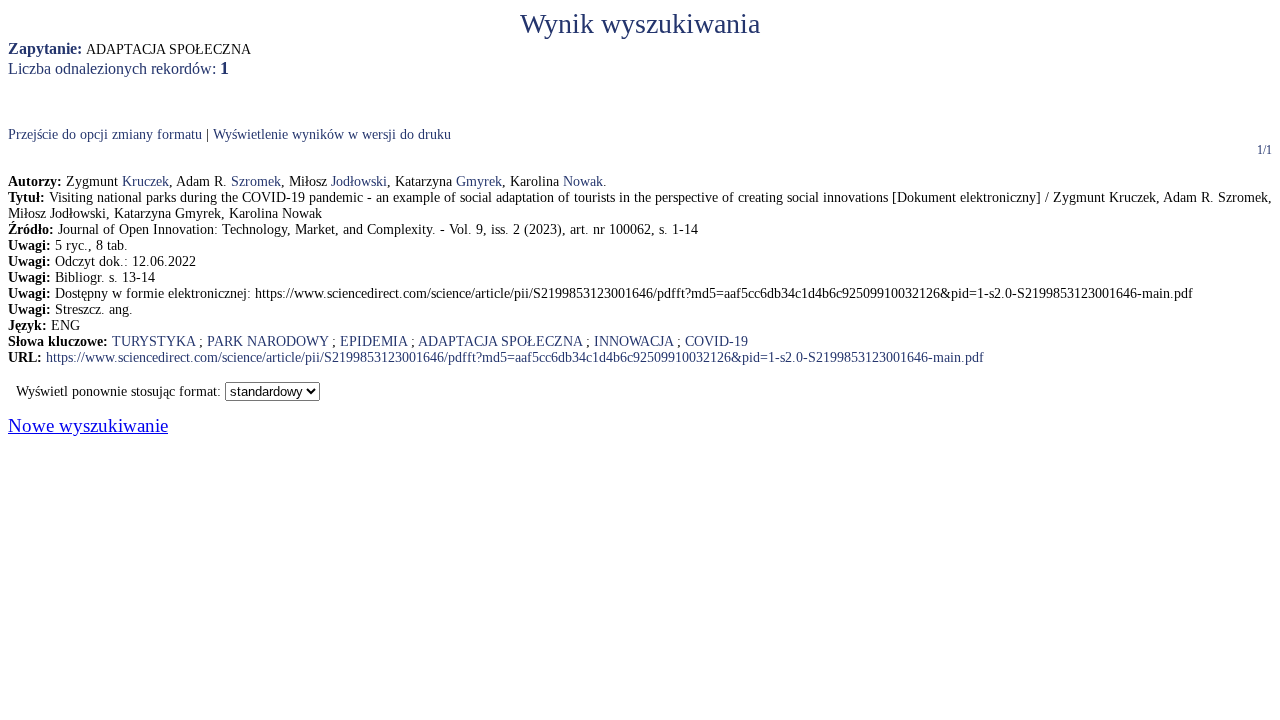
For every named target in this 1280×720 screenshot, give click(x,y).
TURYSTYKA (153, 341)
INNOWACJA (633, 341)
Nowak (583, 181)
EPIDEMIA (373, 341)
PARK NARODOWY (267, 341)
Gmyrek (479, 181)
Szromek (256, 181)
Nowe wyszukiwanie (88, 425)
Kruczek (145, 181)
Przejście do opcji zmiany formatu (105, 134)
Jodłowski (359, 181)
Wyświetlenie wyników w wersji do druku (332, 134)
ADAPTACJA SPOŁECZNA (500, 341)
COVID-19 (716, 341)
